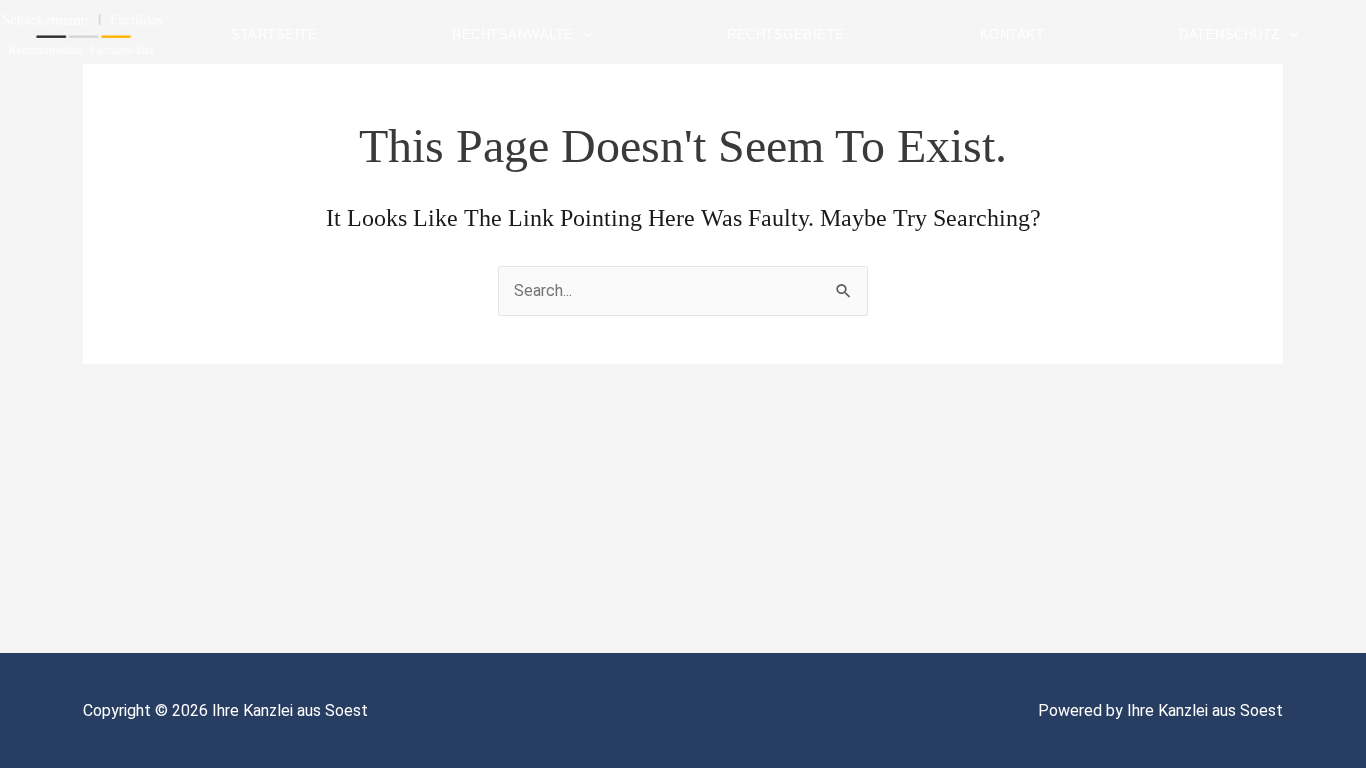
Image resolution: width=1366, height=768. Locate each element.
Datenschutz (1229, 34)
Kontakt (1012, 34)
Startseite (274, 34)
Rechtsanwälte (513, 34)
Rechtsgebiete (786, 34)
